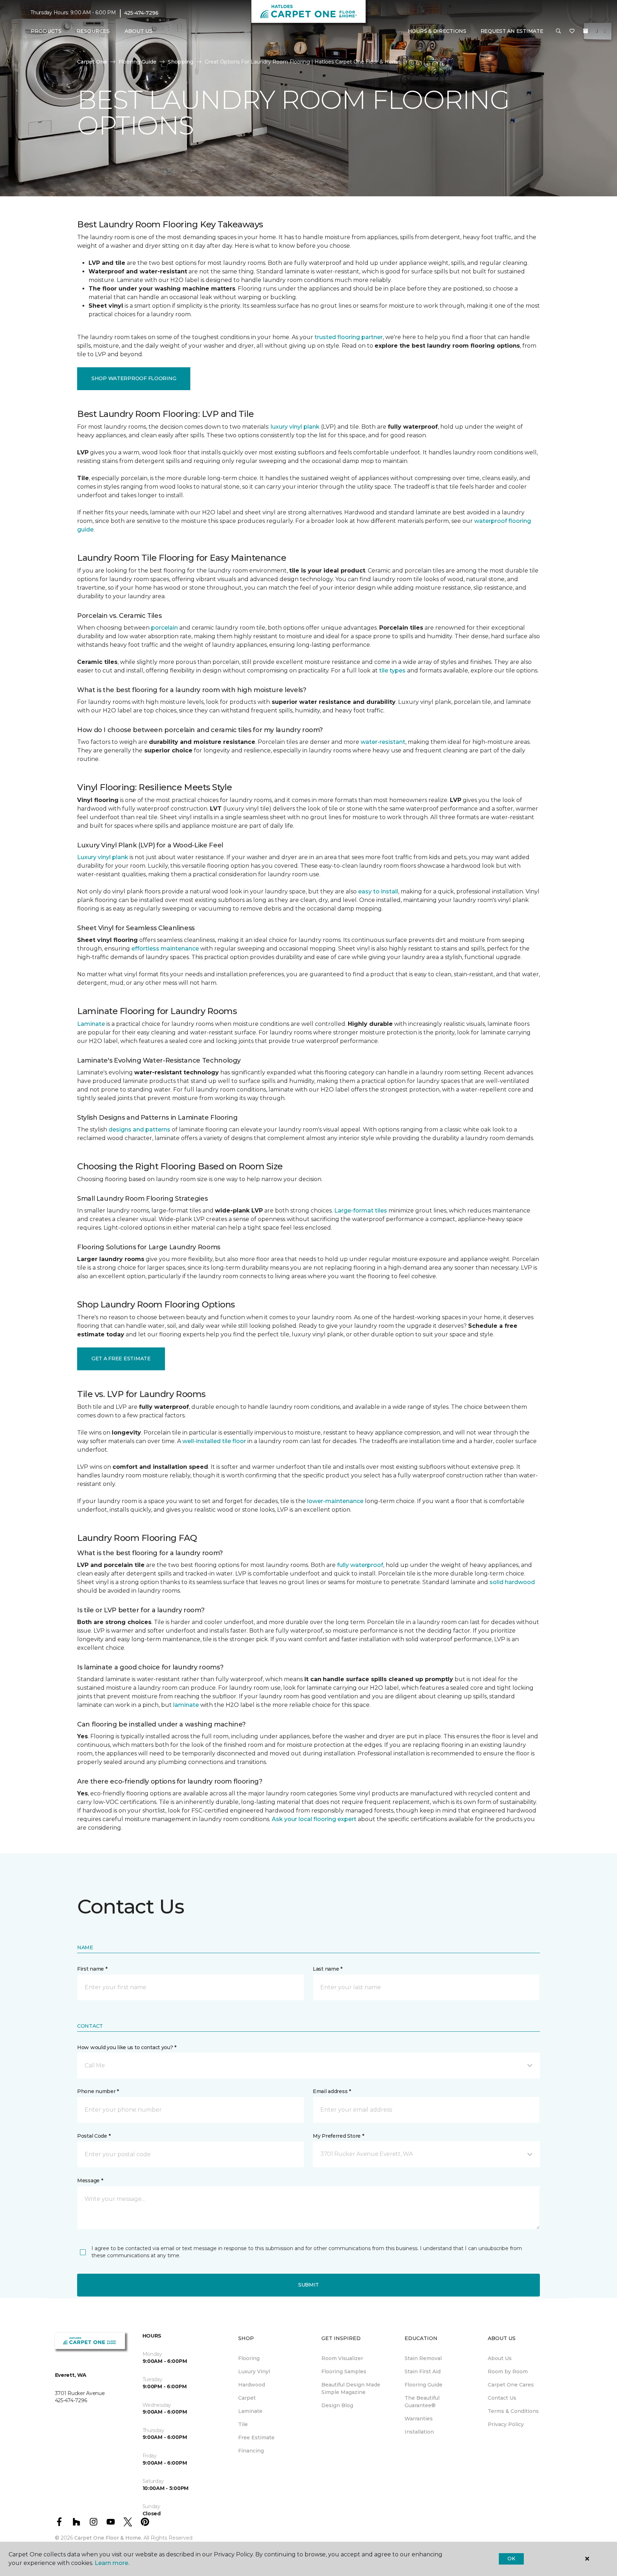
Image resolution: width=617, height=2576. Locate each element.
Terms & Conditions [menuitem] (513, 2411)
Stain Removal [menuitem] (423, 2358)
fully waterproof (360, 1565)
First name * (92, 1969)
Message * (90, 2181)
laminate (186, 1705)
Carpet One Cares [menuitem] (511, 2385)
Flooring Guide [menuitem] (423, 2385)
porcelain (164, 628)
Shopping (180, 62)
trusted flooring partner (349, 337)
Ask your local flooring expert (314, 1819)
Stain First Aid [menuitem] (423, 2371)
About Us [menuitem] (500, 2358)
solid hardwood (512, 1582)
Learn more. (112, 2563)
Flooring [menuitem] (249, 2358)
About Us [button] (139, 31)
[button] (558, 31)
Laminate (91, 1024)
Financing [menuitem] (251, 2451)
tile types (392, 671)
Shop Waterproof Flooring (134, 378)
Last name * (328, 1969)
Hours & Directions (437, 31)
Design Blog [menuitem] (337, 2405)
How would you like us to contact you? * (127, 2047)
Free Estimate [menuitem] (256, 2438)
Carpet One (92, 62)
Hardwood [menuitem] (252, 2385)
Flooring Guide (137, 62)
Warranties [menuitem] (419, 2419)
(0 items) (586, 31)
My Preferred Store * (338, 2136)
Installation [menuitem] (419, 2432)
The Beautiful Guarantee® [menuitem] (422, 2402)
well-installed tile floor (214, 1441)
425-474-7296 (141, 13)
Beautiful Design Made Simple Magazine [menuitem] (351, 2388)
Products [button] (46, 31)
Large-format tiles (361, 1211)
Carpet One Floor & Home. (108, 2538)
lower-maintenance (335, 1501)
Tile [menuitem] (243, 2424)
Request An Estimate (512, 31)
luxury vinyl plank (295, 427)
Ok (511, 2559)
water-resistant (383, 742)
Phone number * (98, 2091)
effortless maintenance (165, 949)
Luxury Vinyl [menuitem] (254, 2371)
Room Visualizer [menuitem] (342, 2358)
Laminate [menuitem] (250, 2411)
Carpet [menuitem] (247, 2398)
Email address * (332, 2091)
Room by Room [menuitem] (508, 2371)
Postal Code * (94, 2136)
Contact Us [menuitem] (502, 2398)
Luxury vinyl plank (103, 857)
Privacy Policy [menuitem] (506, 2424)
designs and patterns (139, 1130)
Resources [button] (93, 31)
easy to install (378, 891)
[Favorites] (572, 31)
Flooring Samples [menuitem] (344, 2371)
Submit (308, 2285)
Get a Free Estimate (121, 1358)
